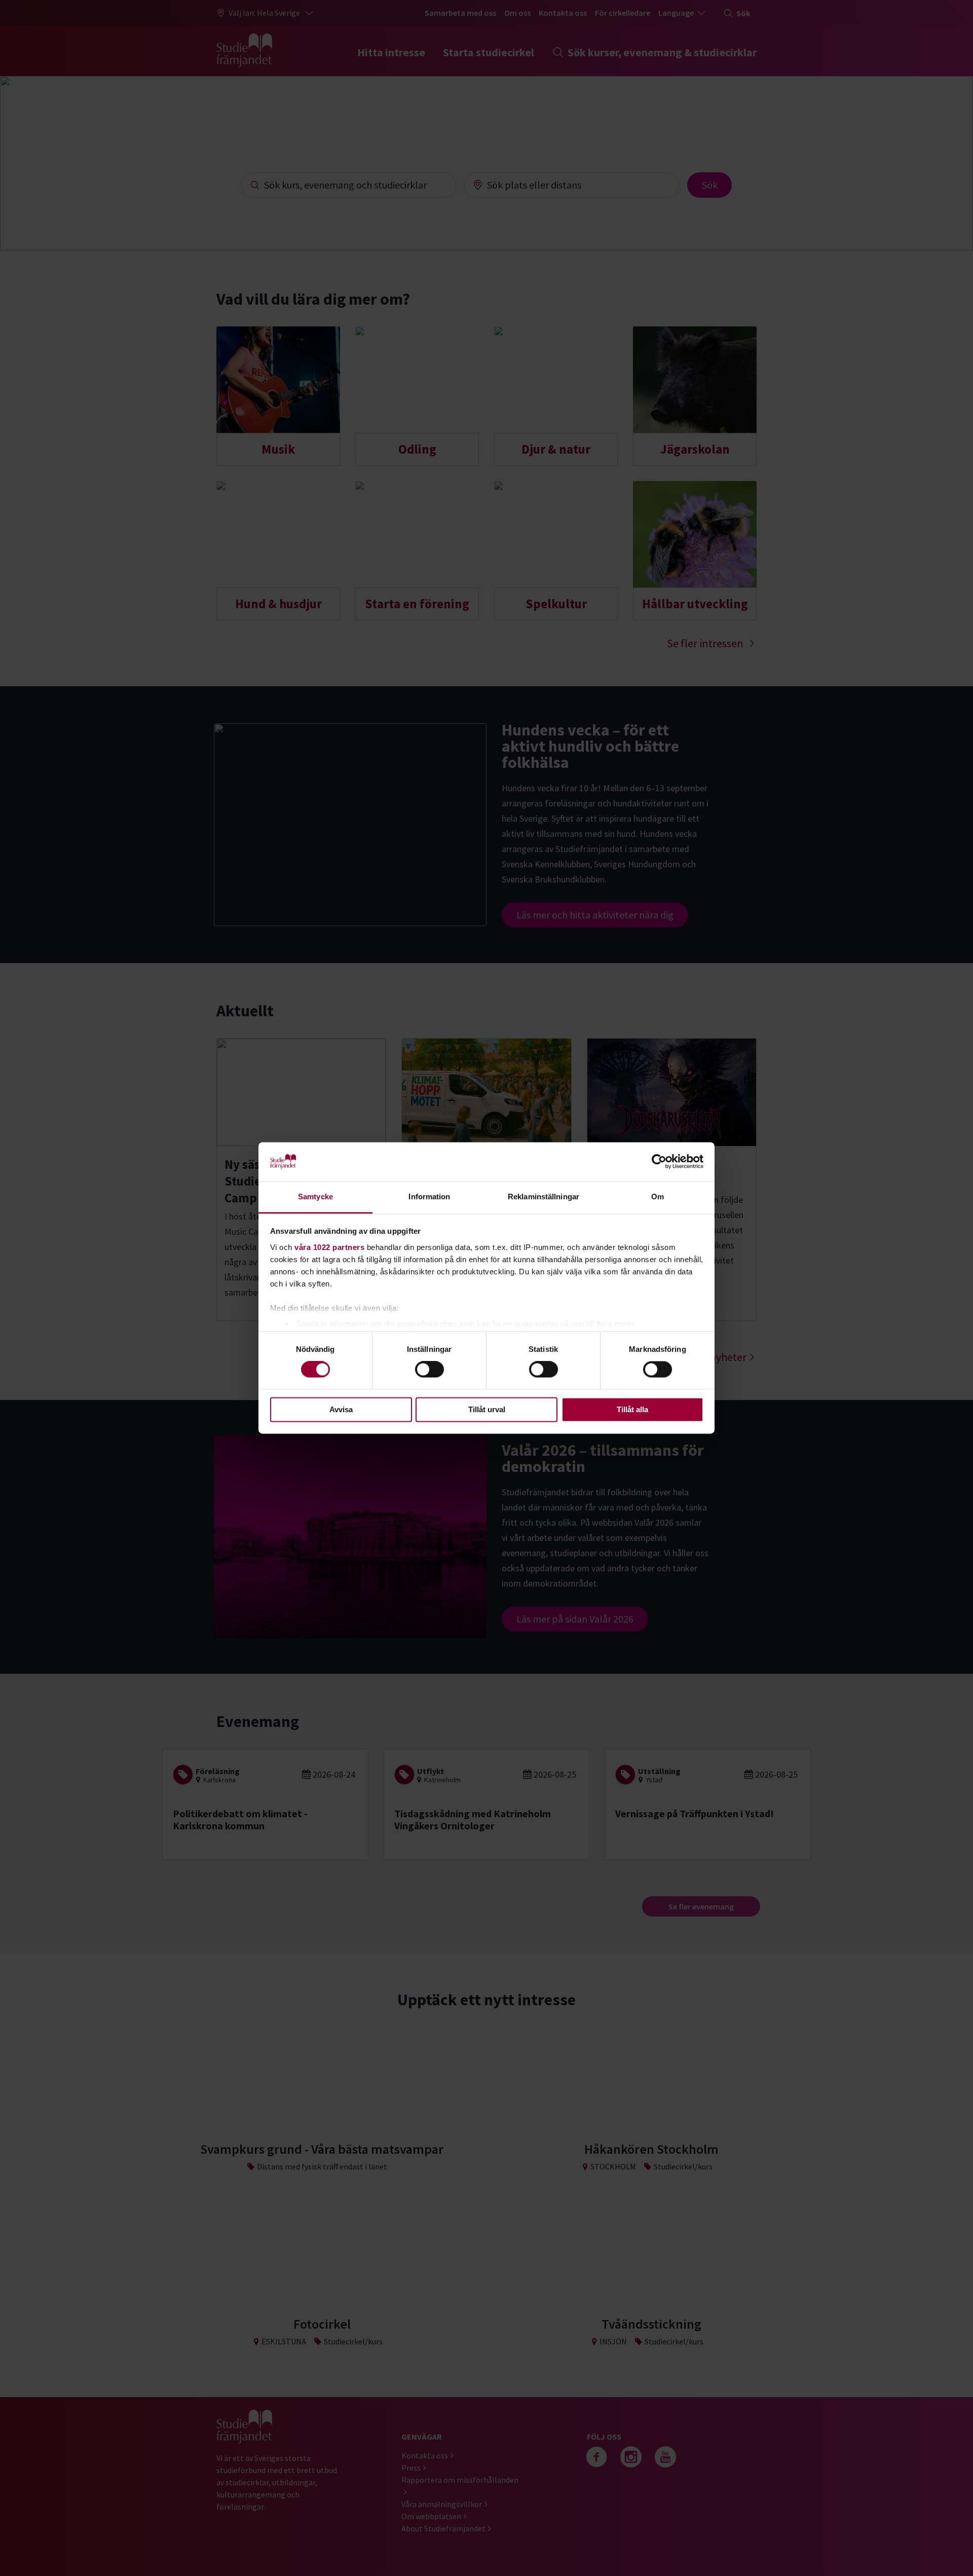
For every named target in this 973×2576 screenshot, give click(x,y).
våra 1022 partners (329, 1247)
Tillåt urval (487, 1409)
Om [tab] (658, 1197)
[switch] (429, 1370)
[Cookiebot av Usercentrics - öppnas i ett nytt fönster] (659, 1162)
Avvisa (341, 1409)
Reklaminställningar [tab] (544, 1197)
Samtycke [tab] (315, 1197)
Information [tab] (429, 1197)
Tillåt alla (632, 1409)
